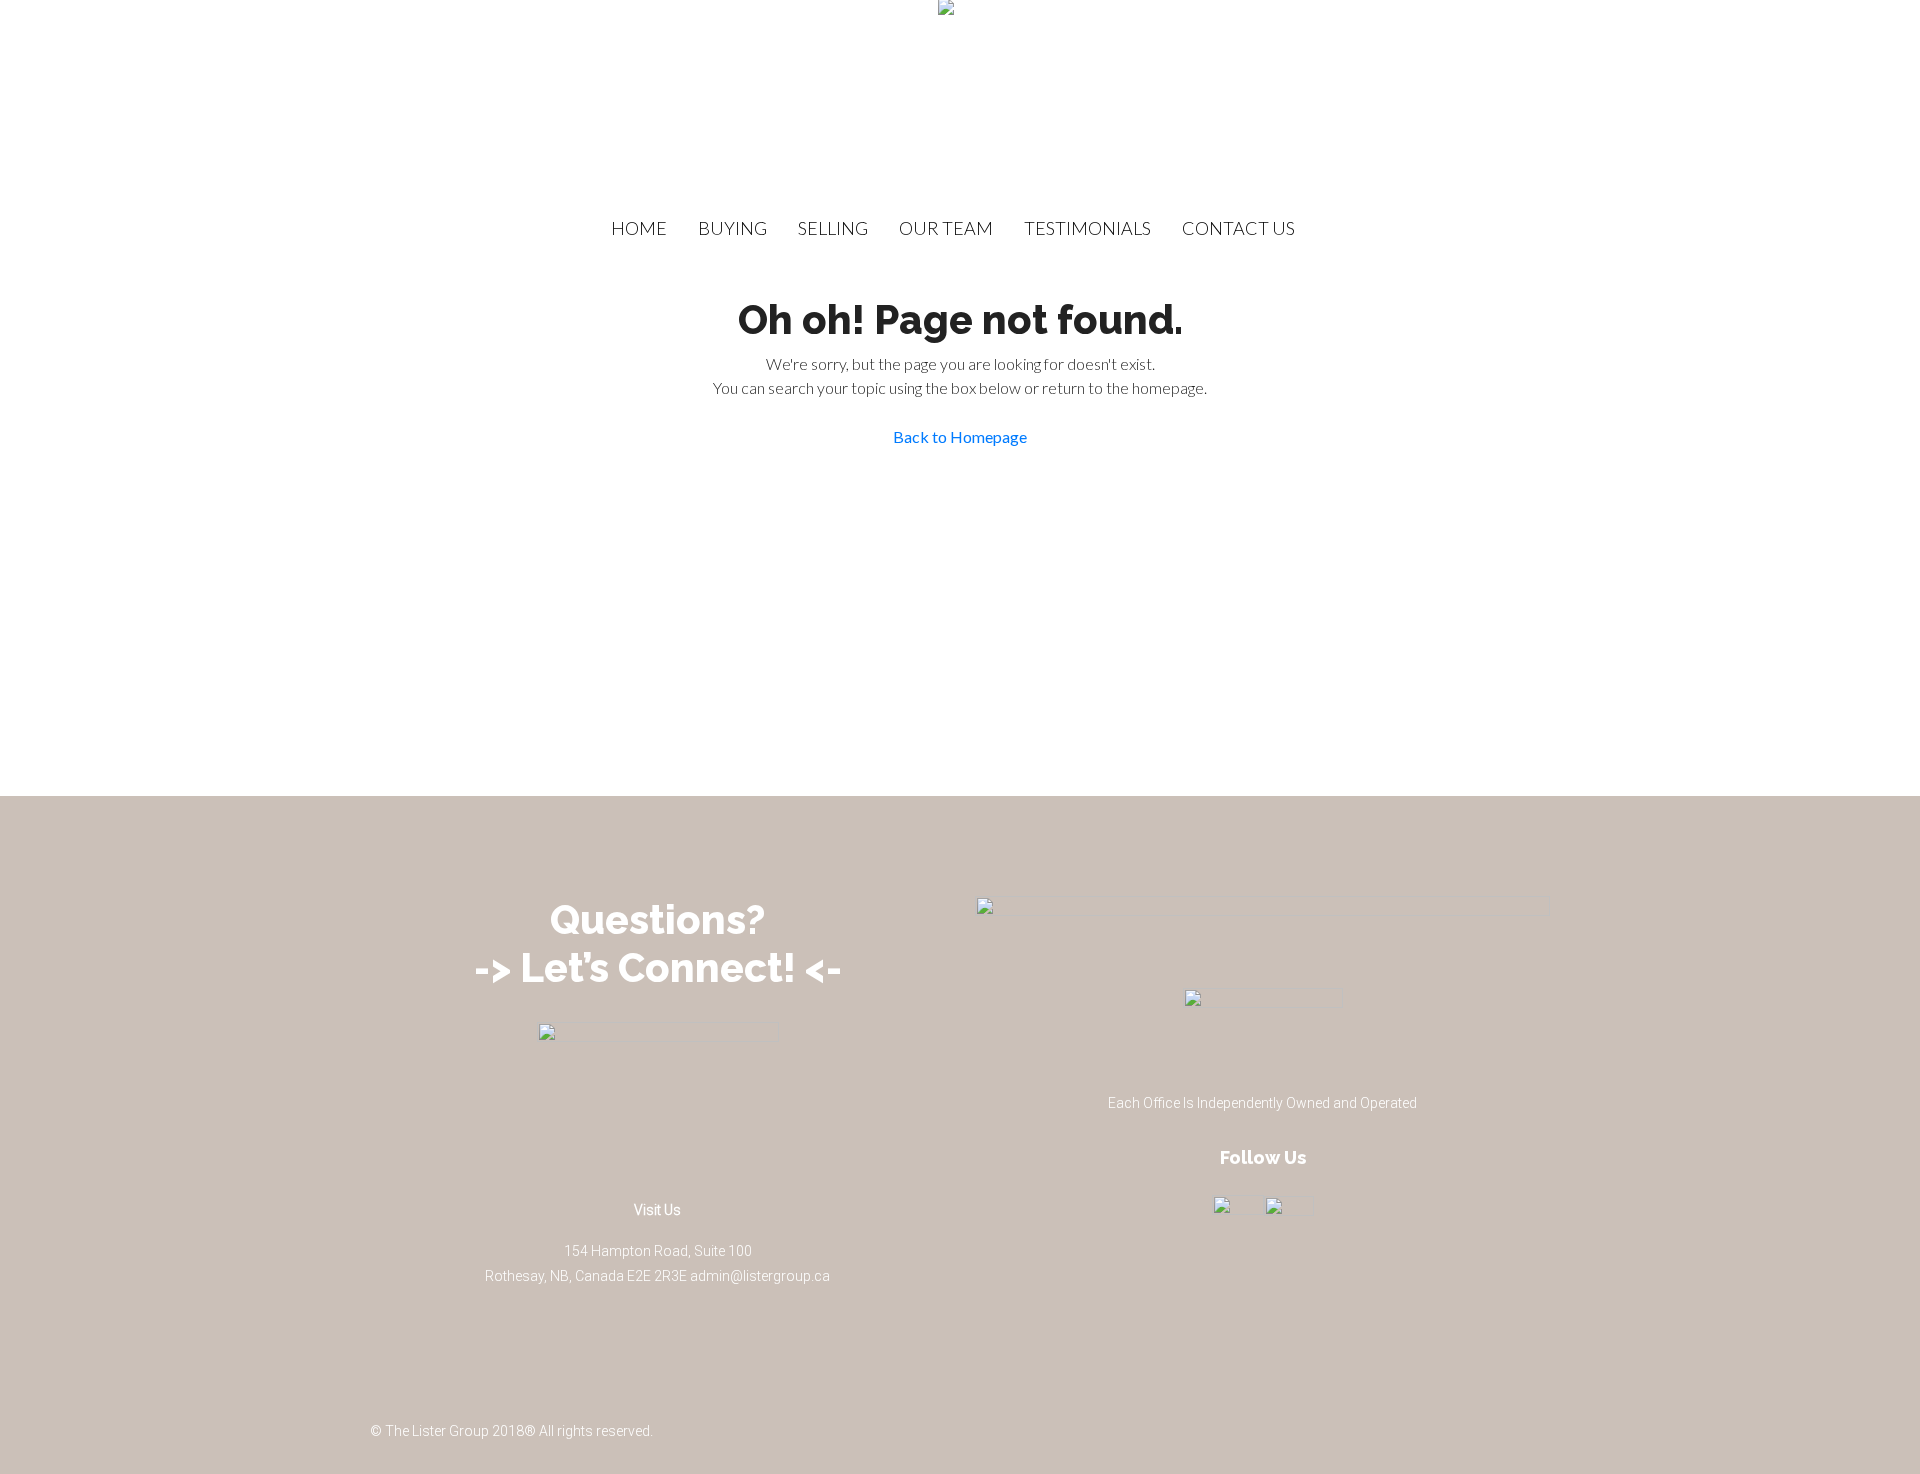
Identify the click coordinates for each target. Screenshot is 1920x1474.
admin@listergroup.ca (760, 1276)
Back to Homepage (960, 436)
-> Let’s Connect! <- (658, 967)
